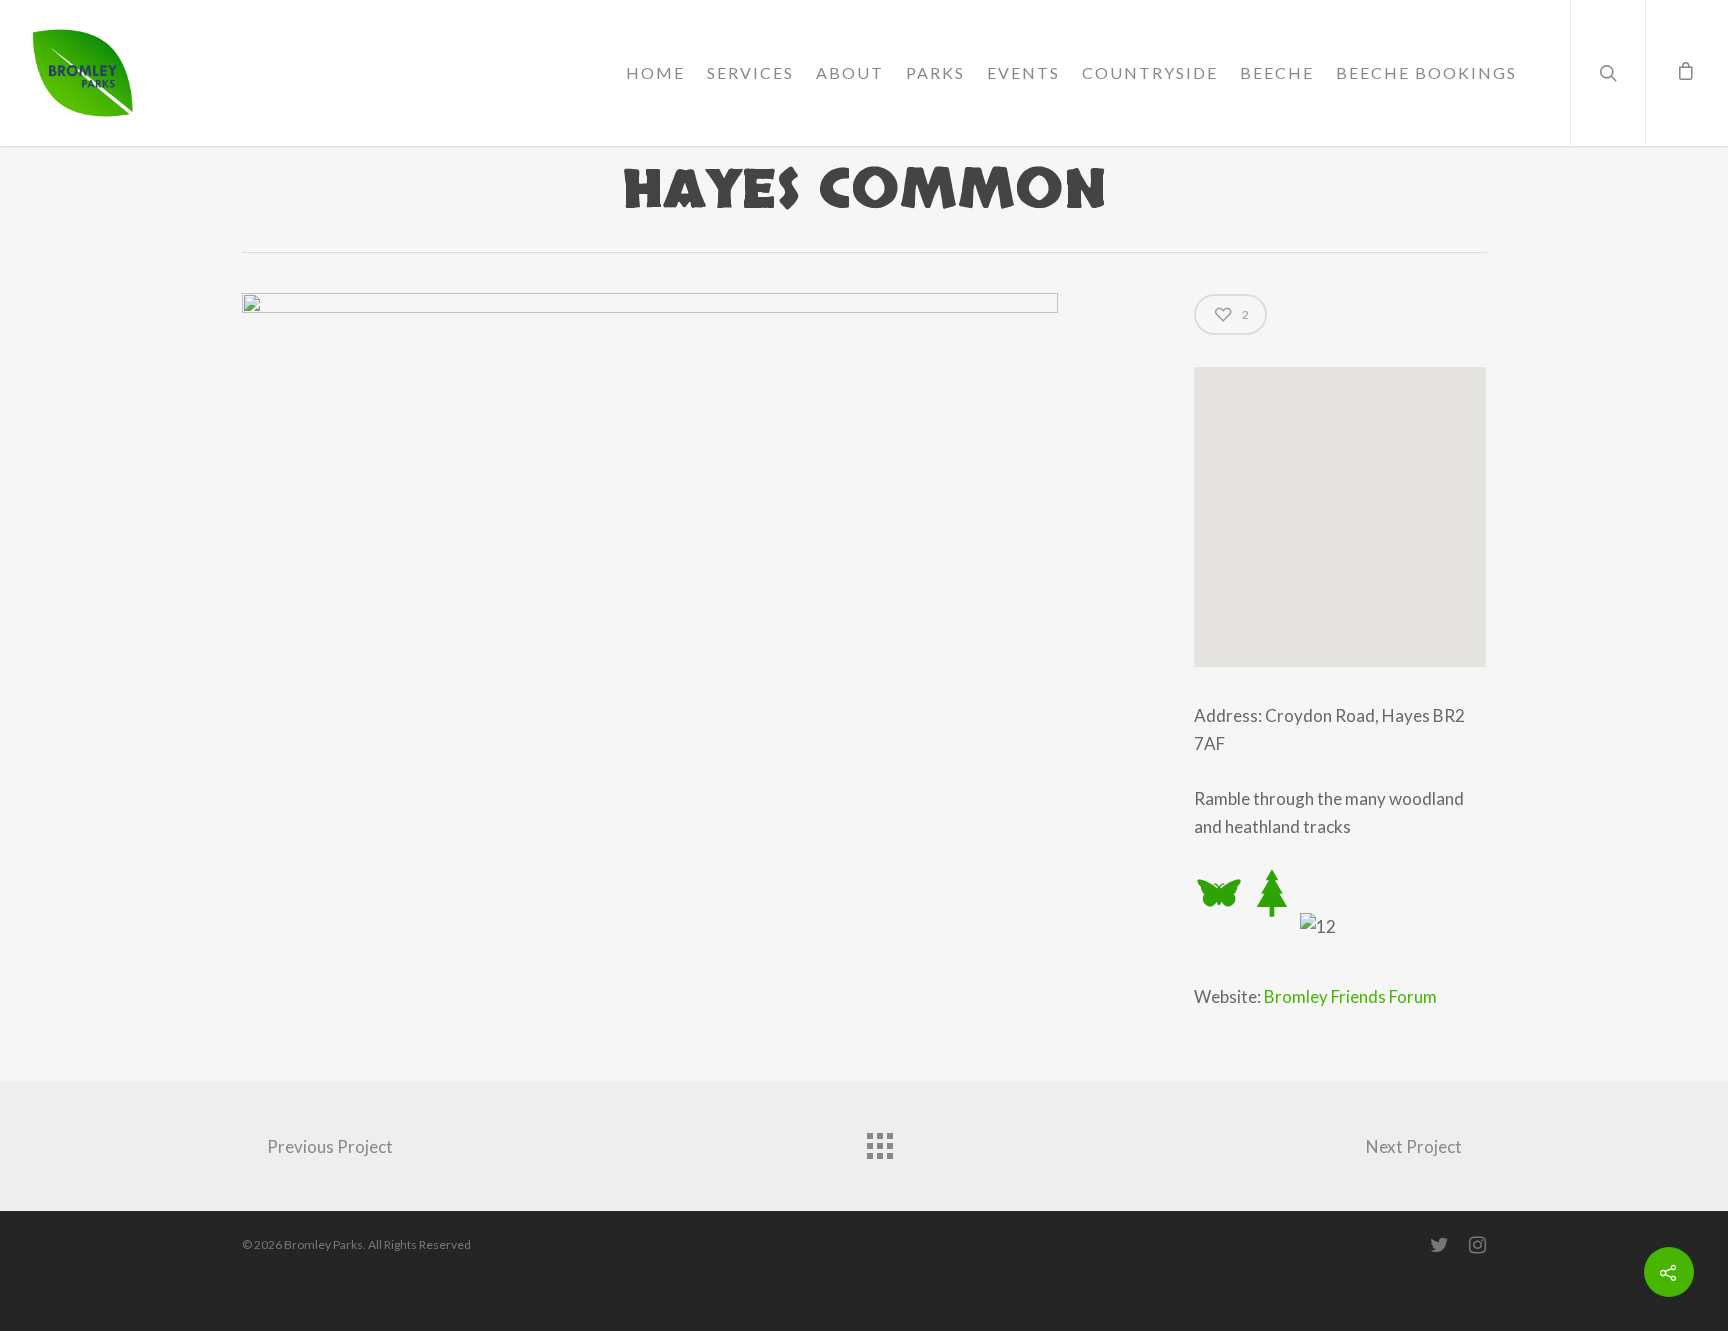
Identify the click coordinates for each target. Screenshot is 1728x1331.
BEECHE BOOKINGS (1426, 72)
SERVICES (750, 72)
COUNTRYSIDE (1150, 72)
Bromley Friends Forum (1350, 996)
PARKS (935, 72)
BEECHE (1277, 72)
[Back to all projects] (879, 1141)
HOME (655, 72)
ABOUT (850, 72)
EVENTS (1023, 72)
